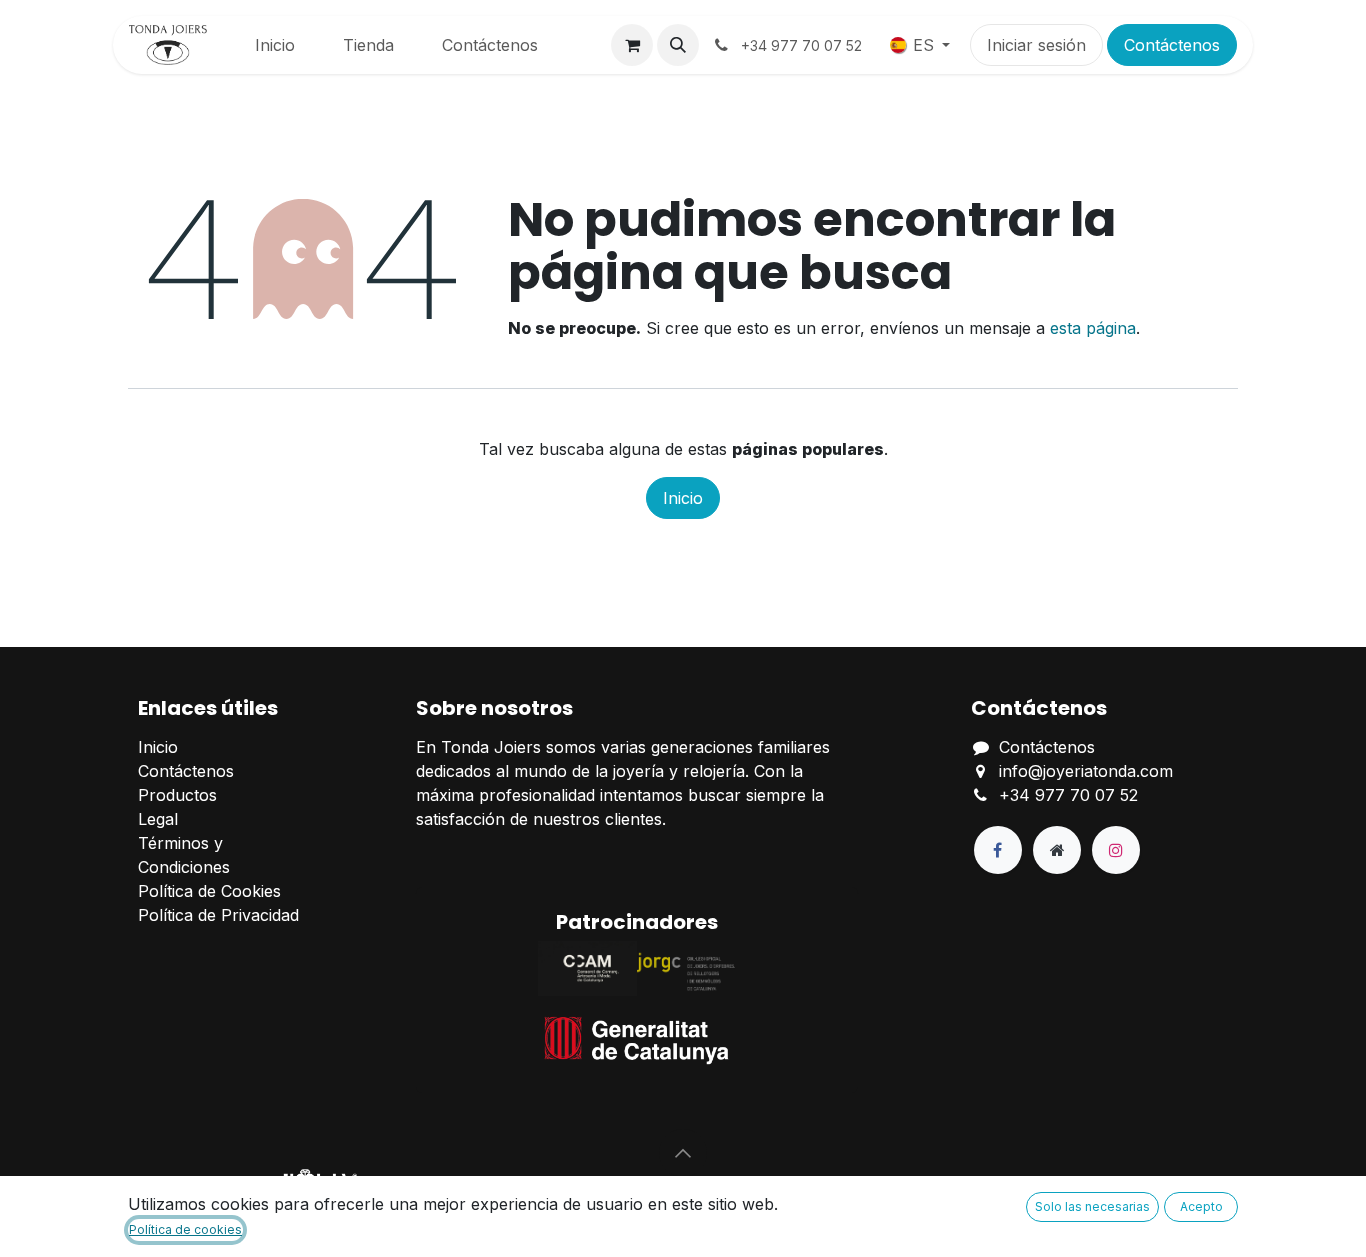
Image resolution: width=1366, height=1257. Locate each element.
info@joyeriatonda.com (1086, 771)
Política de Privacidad (218, 915)
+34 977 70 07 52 (1068, 795)
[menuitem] (275, 45)
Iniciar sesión (1036, 45)
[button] (678, 45)
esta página (1093, 328)
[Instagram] (1116, 850)
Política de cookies (185, 1229)
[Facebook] (998, 850)
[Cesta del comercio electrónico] (632, 45)
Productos (177, 795)
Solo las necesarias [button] (1092, 1206)
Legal (158, 819)
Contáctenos (1172, 45)
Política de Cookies (209, 891)
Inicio (683, 498)
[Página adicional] (1057, 850)
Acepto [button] (1201, 1206)
